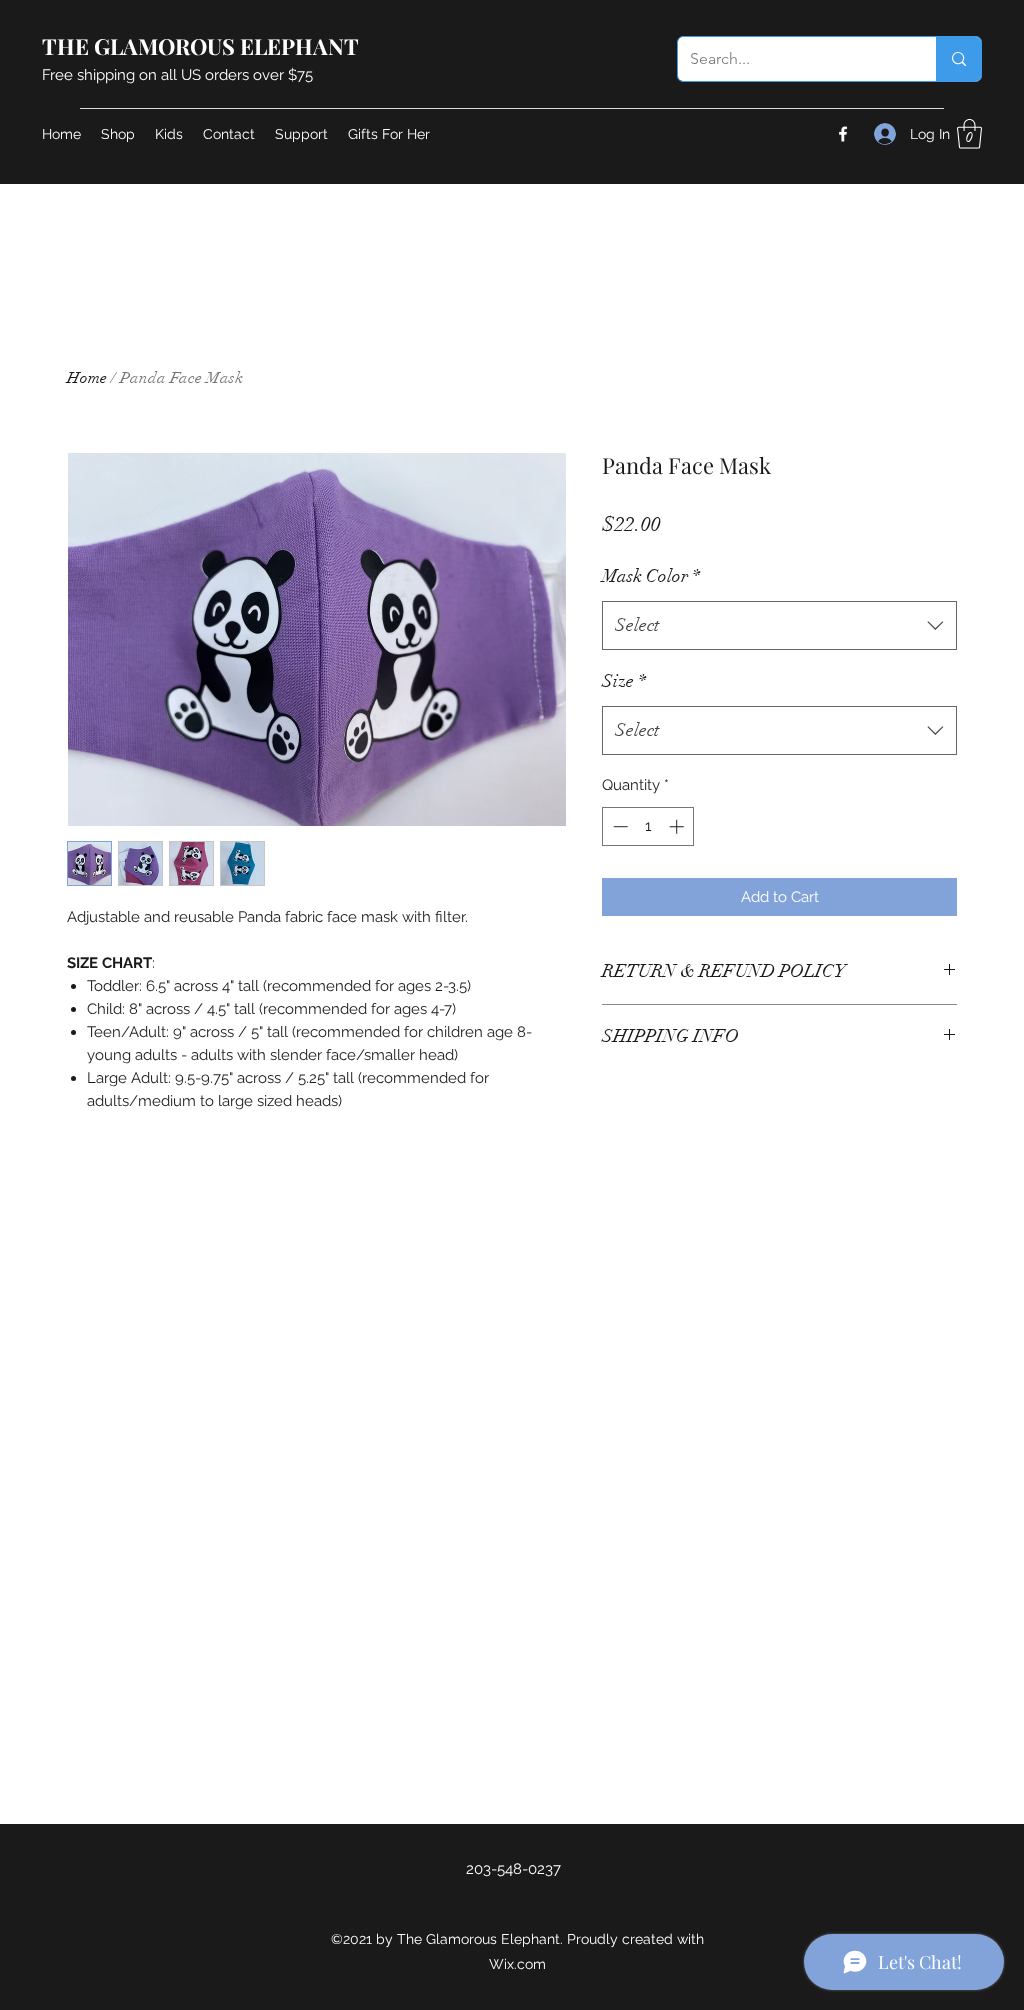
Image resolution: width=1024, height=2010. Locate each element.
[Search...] (958, 59)
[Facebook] (843, 134)
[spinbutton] (648, 826)
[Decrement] (618, 826)
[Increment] (678, 826)
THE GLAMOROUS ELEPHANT (200, 46)
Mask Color (651, 576)
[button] (969, 134)
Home (87, 378)
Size (624, 681)
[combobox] (779, 626)
